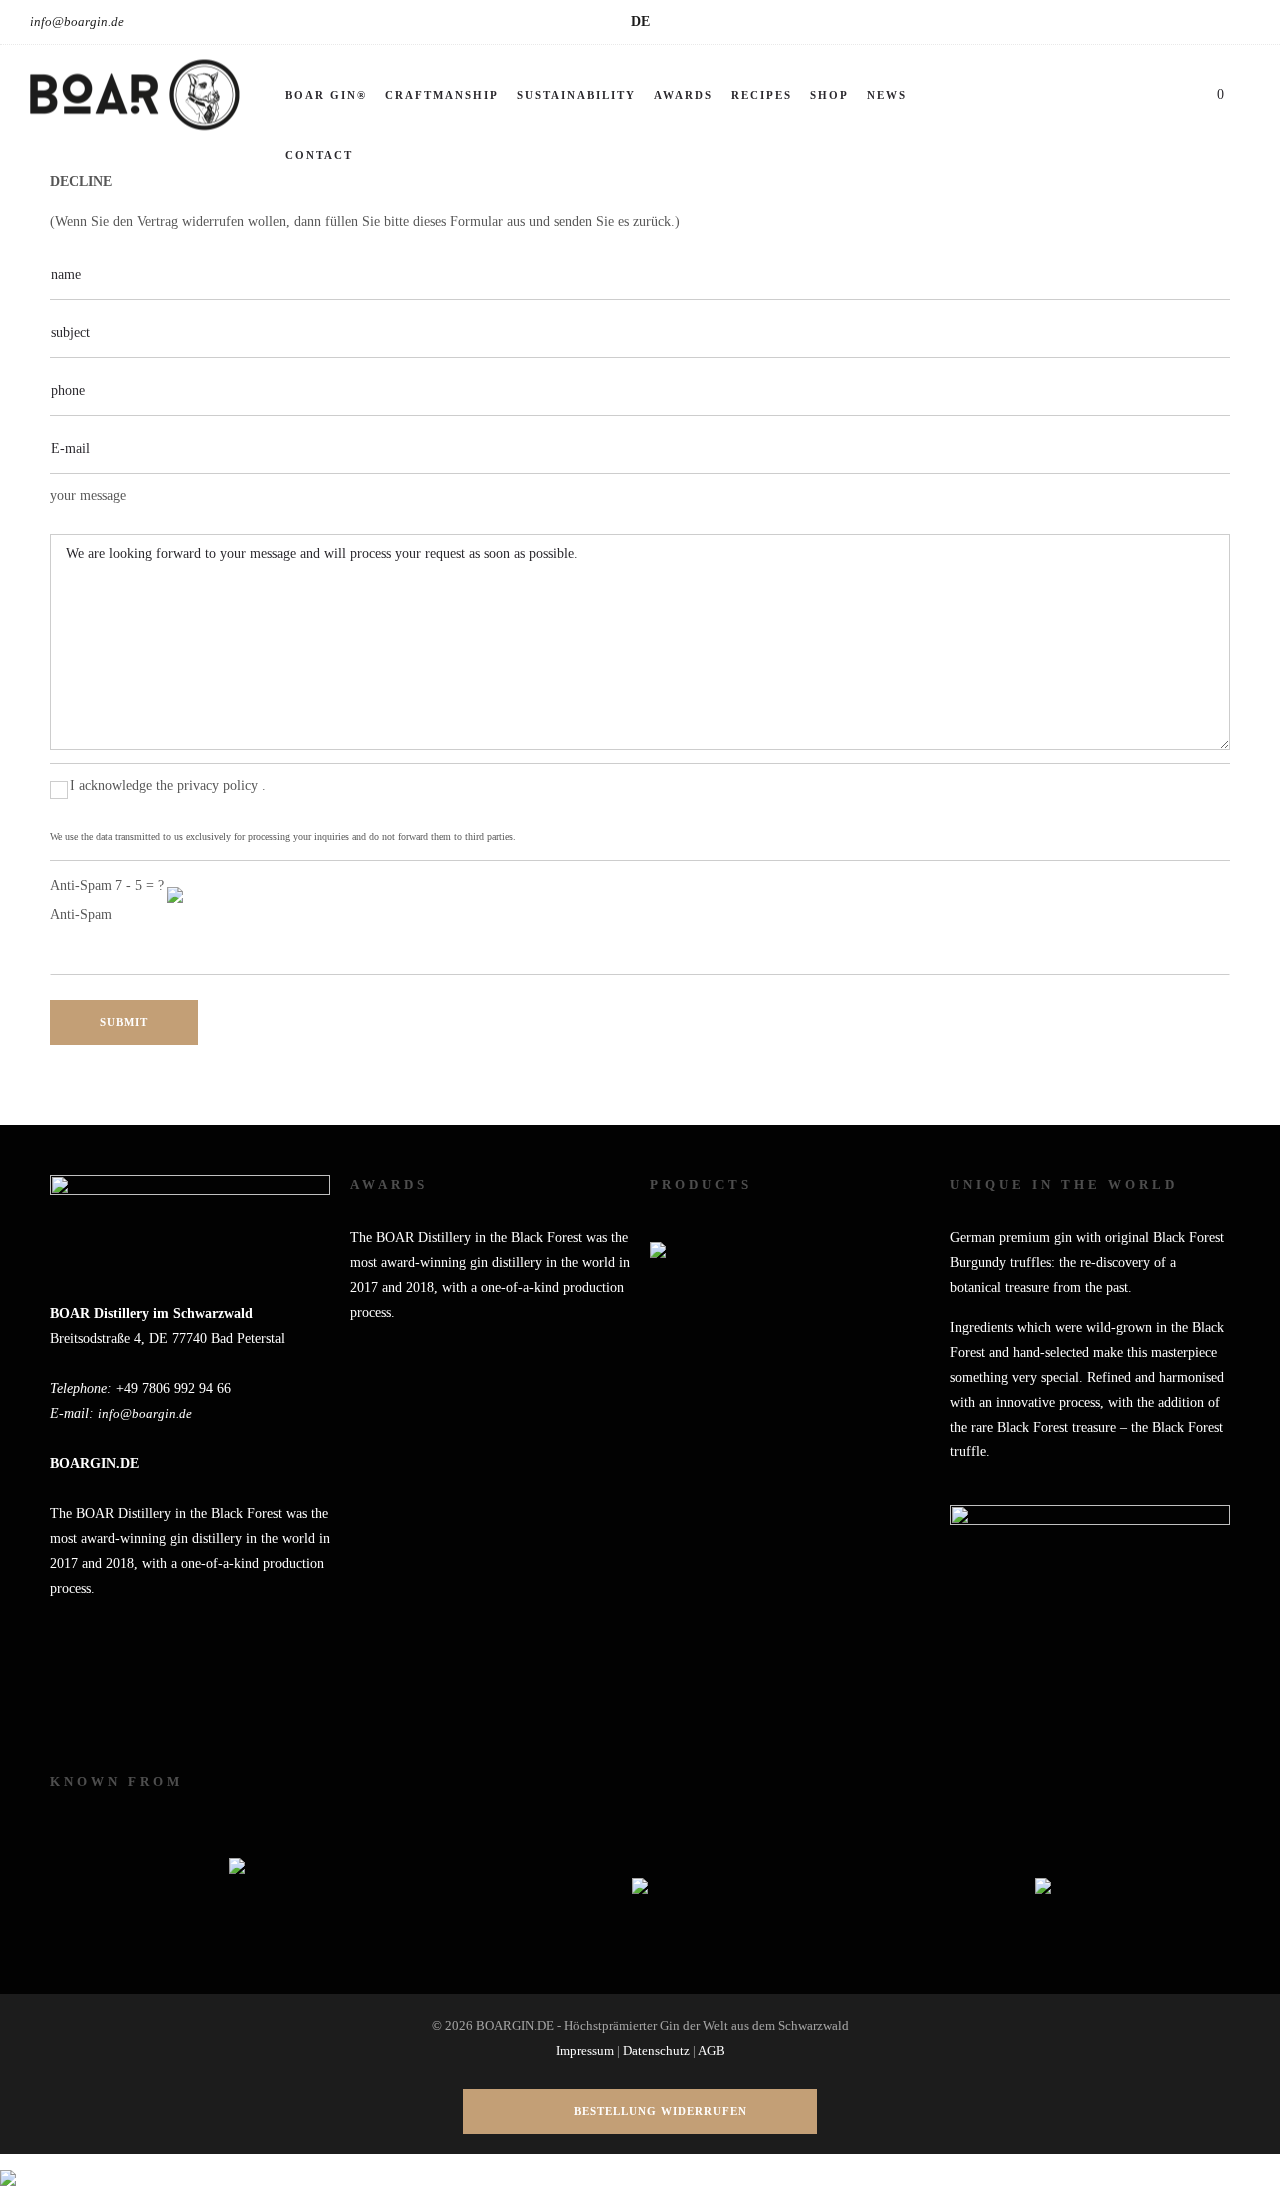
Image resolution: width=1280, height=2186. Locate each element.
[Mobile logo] (8, 2165)
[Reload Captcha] (175, 882)
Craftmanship (442, 95)
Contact (319, 155)
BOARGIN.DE (94, 1463)
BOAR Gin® (326, 95)
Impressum (585, 2050)
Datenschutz (656, 2050)
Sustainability (576, 95)
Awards (683, 95)
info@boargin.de (77, 21)
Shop (829, 95)
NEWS (887, 95)
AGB (711, 2050)
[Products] (658, 1237)
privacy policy (219, 785)
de (640, 21)
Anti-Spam (81, 914)
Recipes (761, 95)
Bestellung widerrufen (660, 2111)
